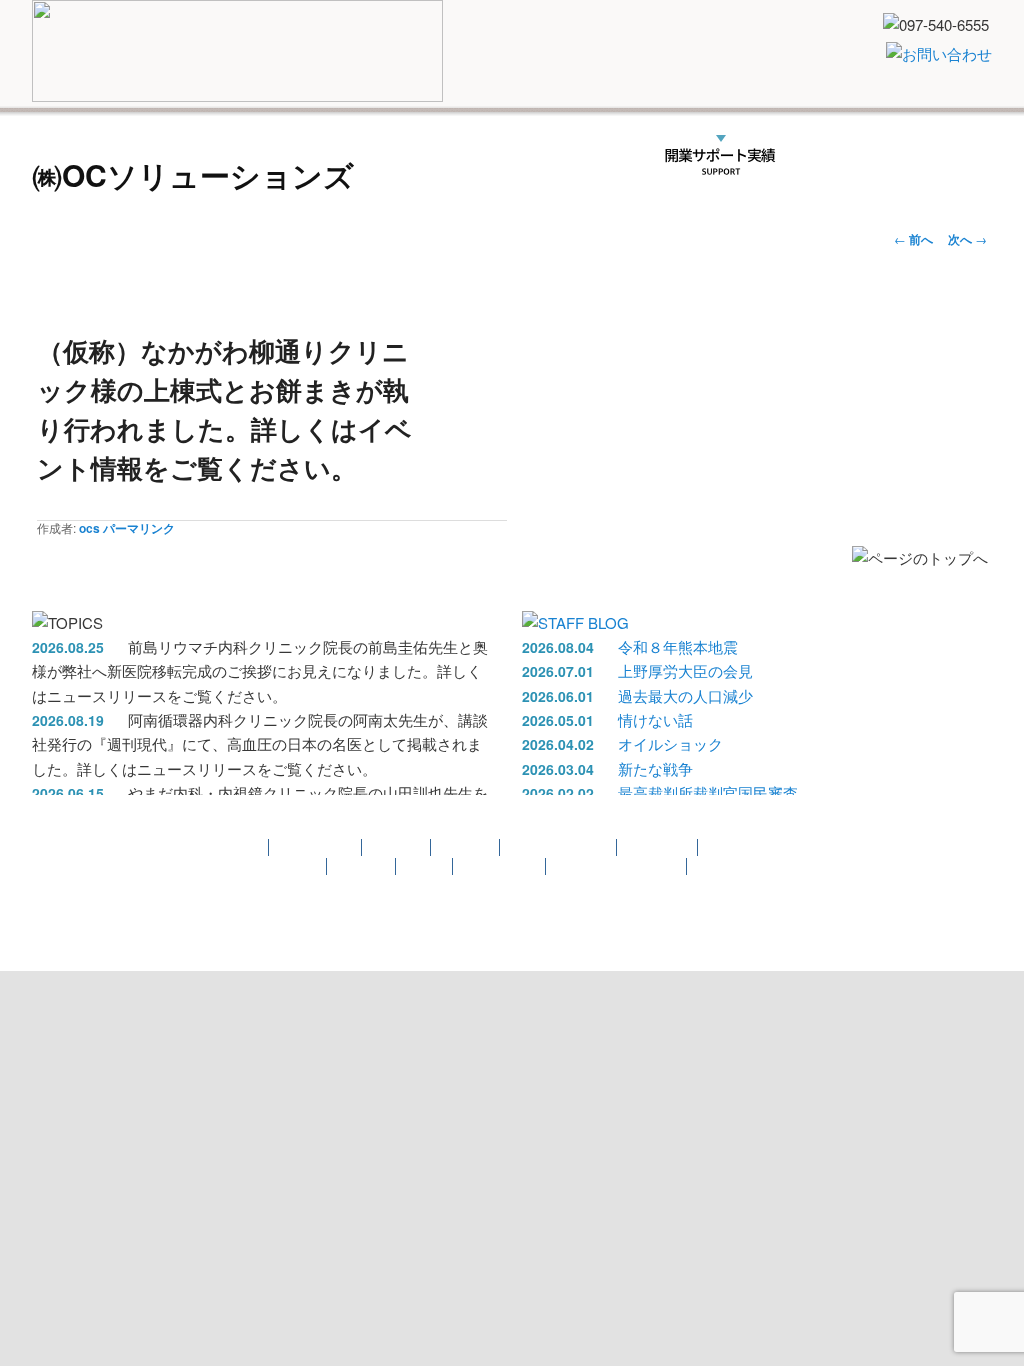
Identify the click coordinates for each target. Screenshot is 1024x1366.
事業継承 (397, 847)
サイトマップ (500, 866)
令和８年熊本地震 (678, 646)
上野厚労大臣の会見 (685, 670)
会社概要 (915, 156)
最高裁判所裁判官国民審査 (708, 792)
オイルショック (670, 743)
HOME (73, 156)
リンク (832, 156)
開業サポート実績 (719, 156)
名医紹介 (364, 156)
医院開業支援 (173, 156)
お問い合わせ (281, 866)
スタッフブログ (740, 866)
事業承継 (278, 156)
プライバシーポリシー (617, 866)
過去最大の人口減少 (685, 695)
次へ (967, 239)
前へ (913, 239)
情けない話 (655, 719)
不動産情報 (589, 156)
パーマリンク (139, 528)
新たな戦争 (655, 768)
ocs (89, 528)
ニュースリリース (470, 156)
